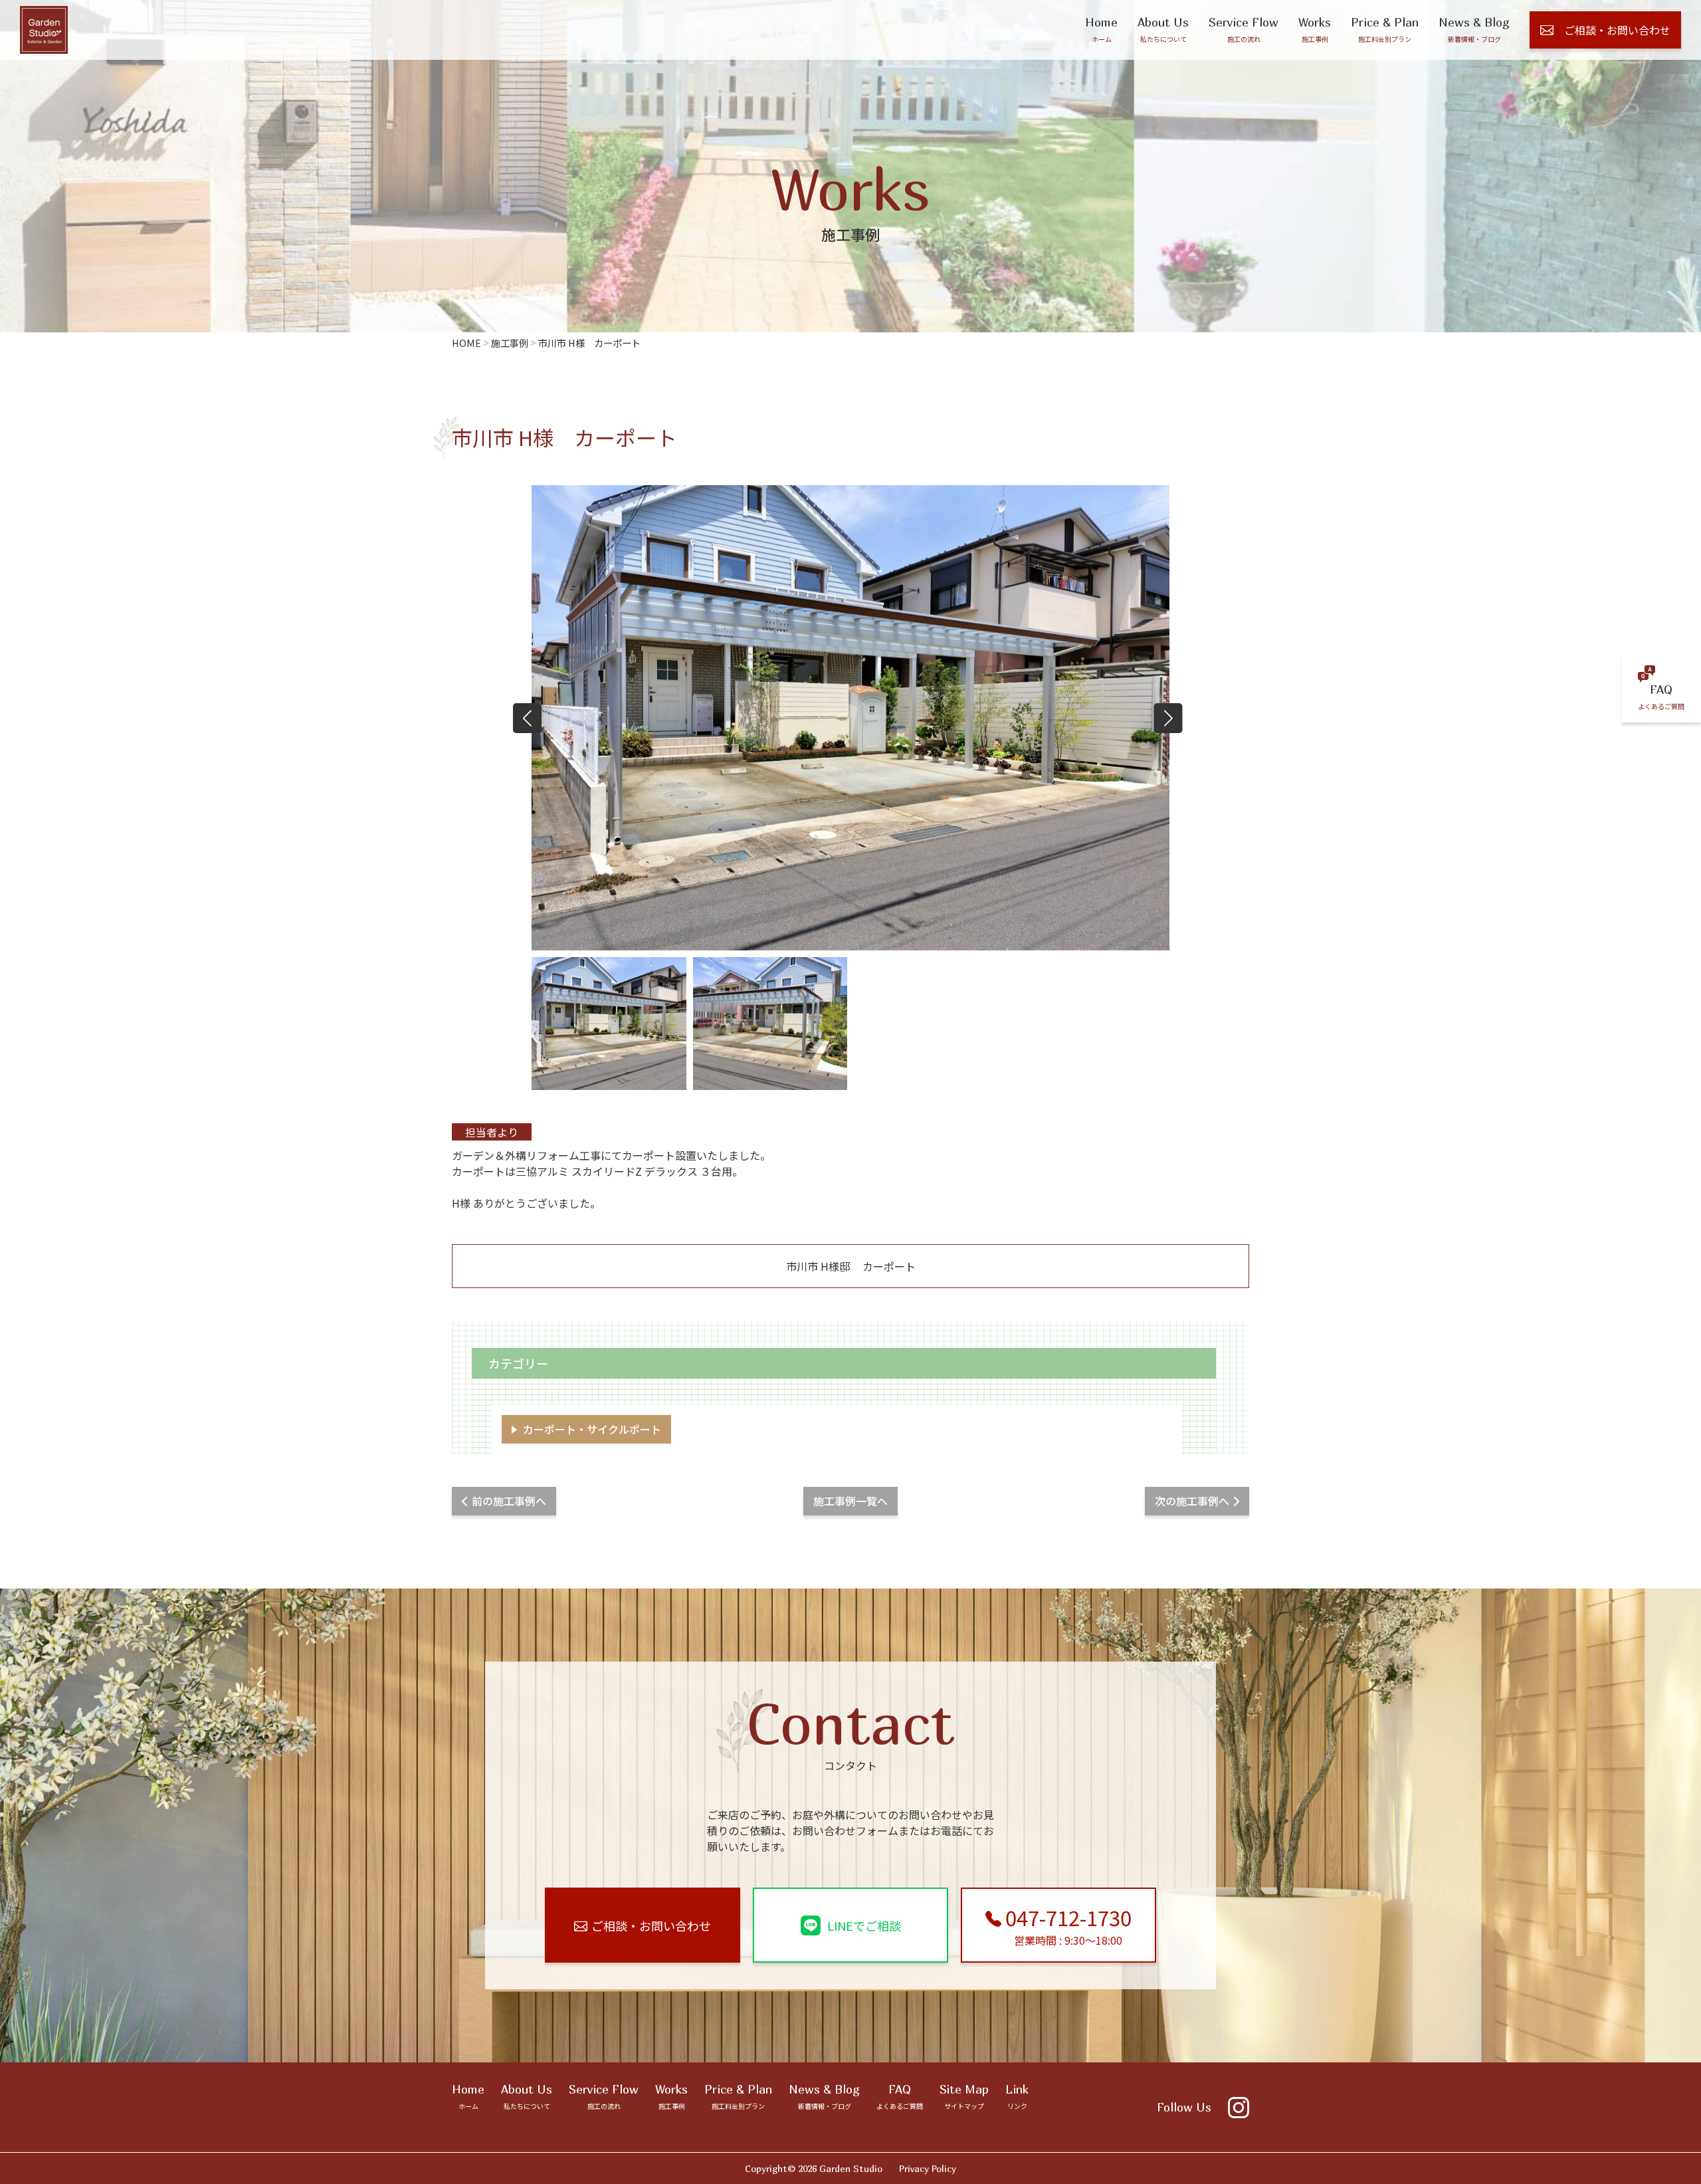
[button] (1168, 718)
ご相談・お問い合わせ (1617, 30)
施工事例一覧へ (850, 1501)
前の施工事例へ (509, 1501)
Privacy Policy (928, 2168)
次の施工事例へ (1192, 1501)
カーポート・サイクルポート (592, 1429)
